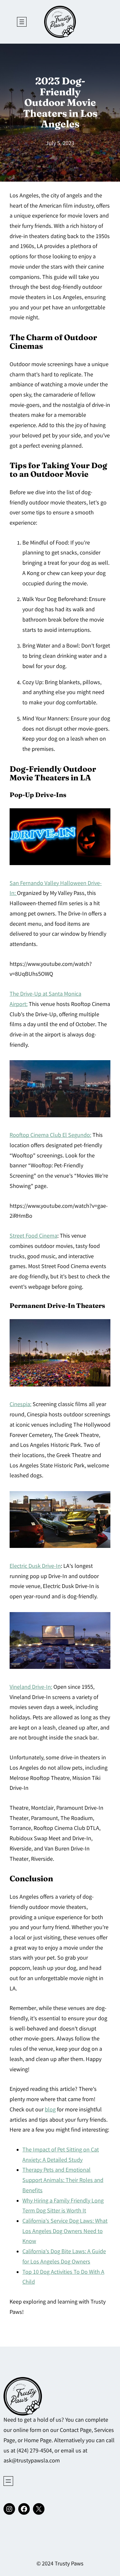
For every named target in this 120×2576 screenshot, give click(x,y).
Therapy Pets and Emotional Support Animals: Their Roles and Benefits (63, 2181)
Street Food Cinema (33, 1236)
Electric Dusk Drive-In (35, 1567)
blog (50, 2110)
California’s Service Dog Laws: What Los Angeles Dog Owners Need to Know (65, 2232)
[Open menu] (22, 22)
